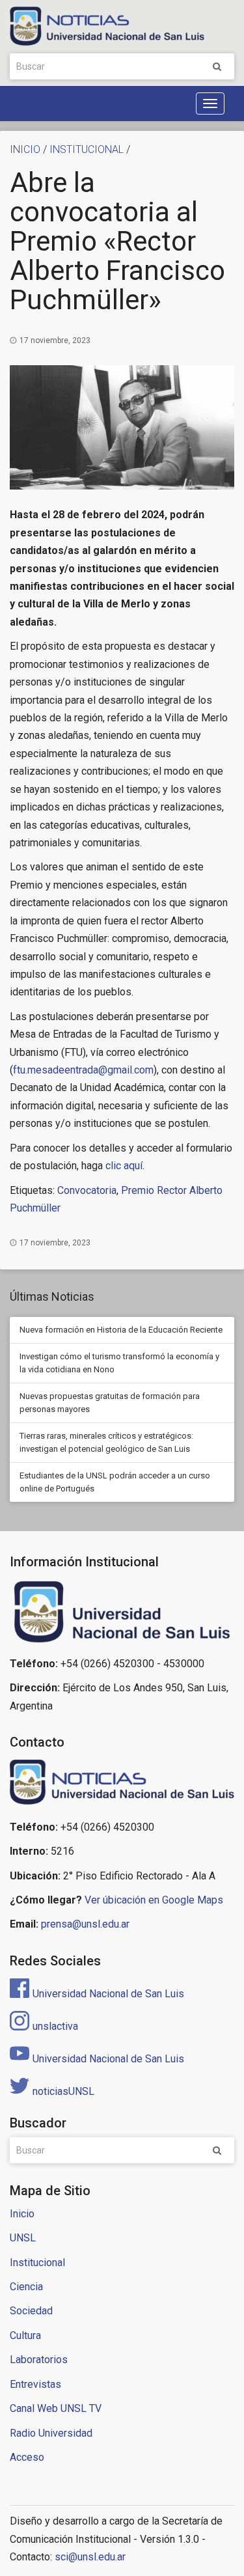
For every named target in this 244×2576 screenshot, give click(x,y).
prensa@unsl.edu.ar (85, 1924)
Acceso (27, 2457)
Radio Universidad (51, 2433)
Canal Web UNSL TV (56, 2408)
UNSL (23, 2238)
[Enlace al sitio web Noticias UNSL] (122, 1784)
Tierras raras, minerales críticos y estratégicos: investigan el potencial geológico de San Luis (106, 1442)
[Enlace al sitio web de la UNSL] (122, 1612)
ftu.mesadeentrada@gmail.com (83, 1070)
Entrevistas (35, 2384)
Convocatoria (87, 1190)
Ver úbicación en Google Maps (154, 1900)
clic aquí (124, 1166)
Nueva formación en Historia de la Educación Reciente (121, 1330)
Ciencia (26, 2287)
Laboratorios (39, 2360)
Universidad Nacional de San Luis (108, 1994)
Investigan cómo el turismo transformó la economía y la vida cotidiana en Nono (119, 1363)
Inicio (22, 2214)
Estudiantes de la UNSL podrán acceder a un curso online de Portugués (115, 1482)
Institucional (37, 2263)
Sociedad (31, 2311)
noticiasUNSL (63, 2091)
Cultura (25, 2335)
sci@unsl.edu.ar (90, 2557)
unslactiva (55, 2026)
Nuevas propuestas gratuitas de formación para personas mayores (110, 1403)
